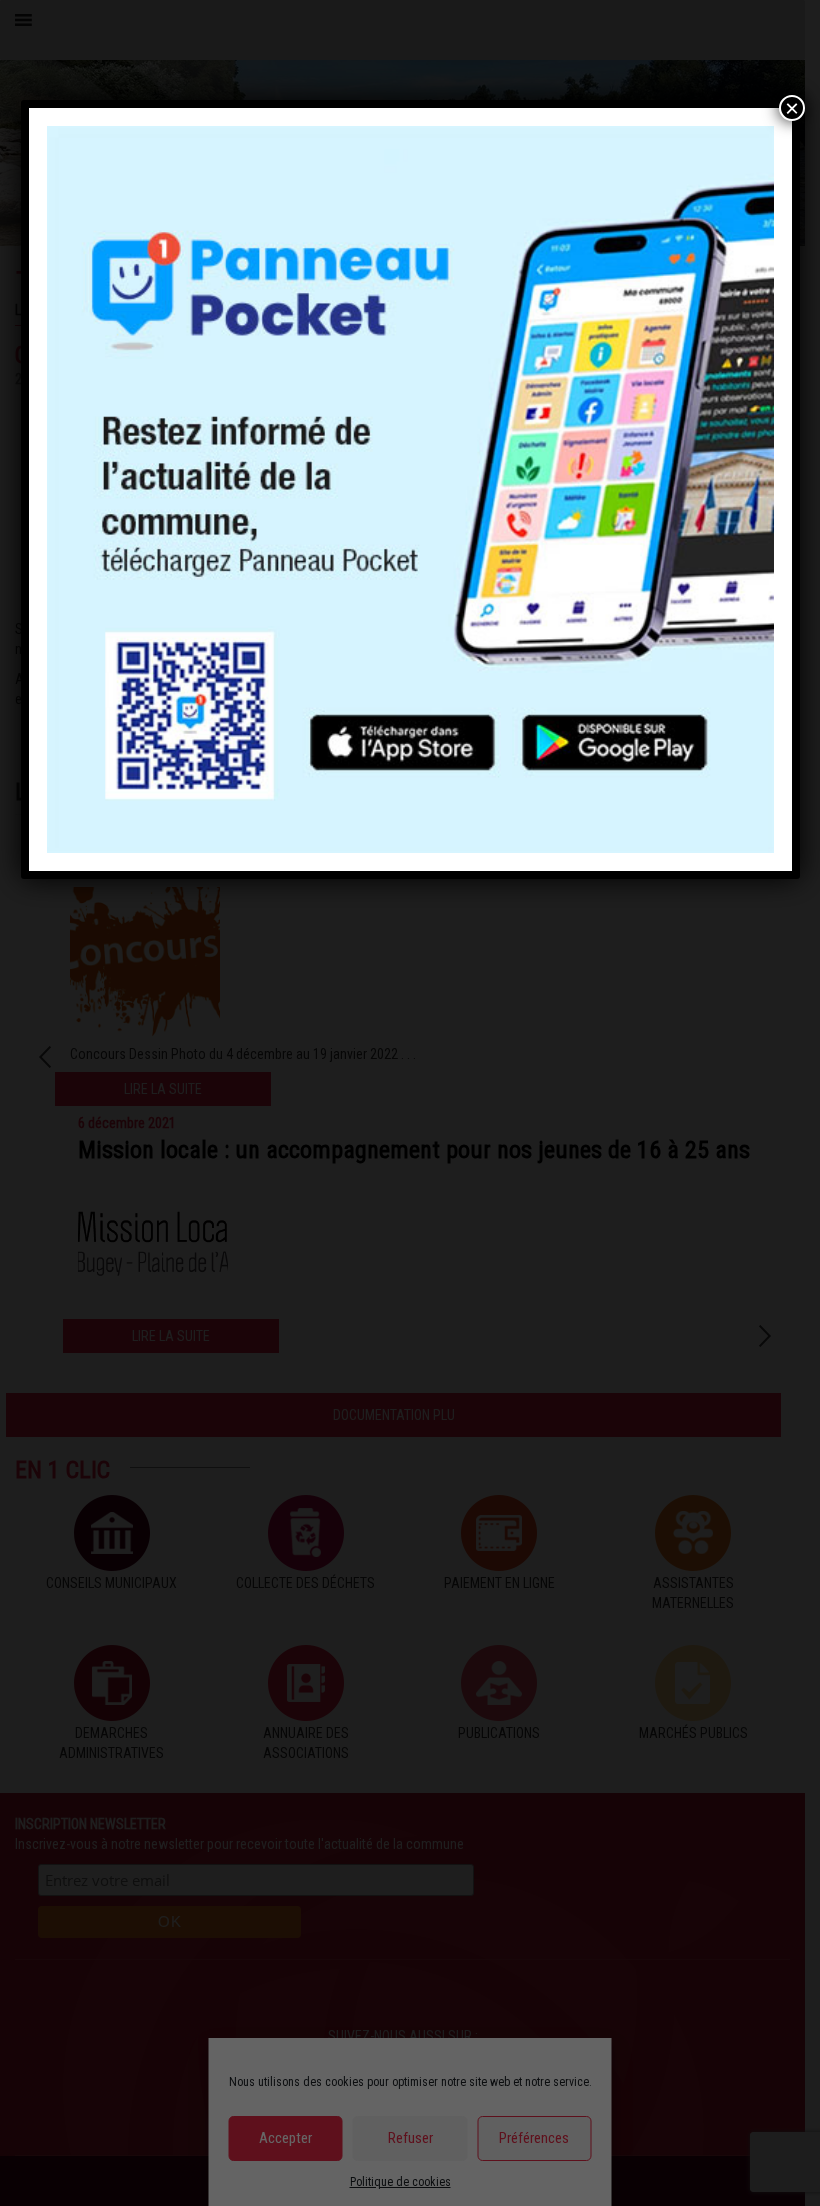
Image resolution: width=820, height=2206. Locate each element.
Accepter (285, 2138)
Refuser (410, 2138)
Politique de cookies (400, 2182)
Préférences (534, 2138)
